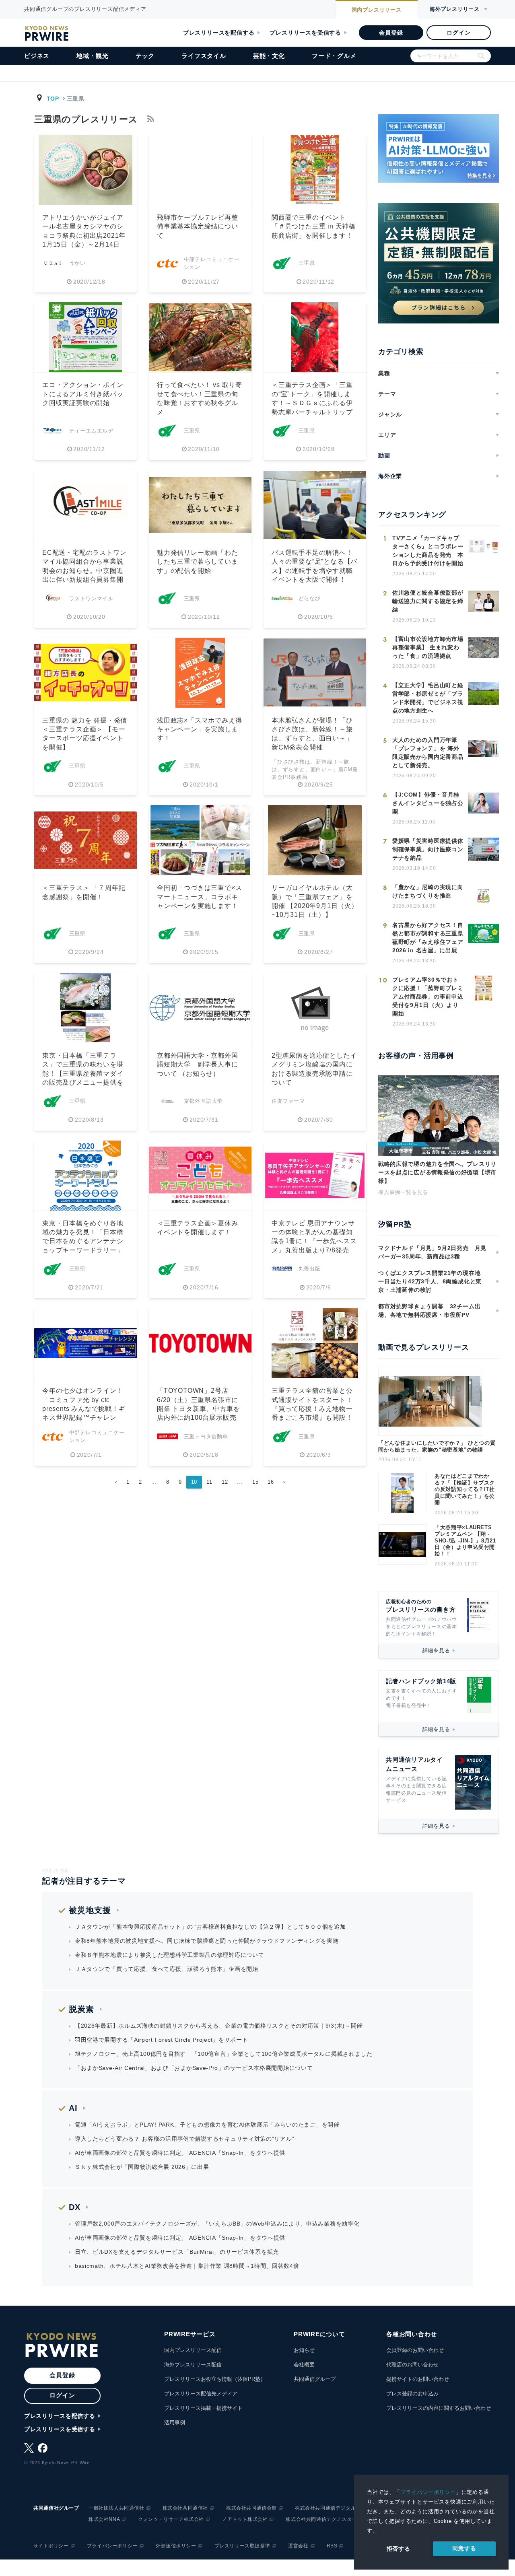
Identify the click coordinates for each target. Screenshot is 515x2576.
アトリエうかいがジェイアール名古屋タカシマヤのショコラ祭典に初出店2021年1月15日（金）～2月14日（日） (84, 236)
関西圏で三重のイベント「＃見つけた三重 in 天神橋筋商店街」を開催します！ (314, 227)
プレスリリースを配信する (219, 33)
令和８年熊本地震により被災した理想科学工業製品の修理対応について (169, 1955)
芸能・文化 (269, 56)
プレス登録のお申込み (412, 2394)
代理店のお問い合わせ (412, 2365)
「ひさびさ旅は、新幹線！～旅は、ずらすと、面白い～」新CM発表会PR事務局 (315, 769)
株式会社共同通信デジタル (325, 2508)
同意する (464, 2548)
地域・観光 (92, 56)
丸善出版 (310, 1269)
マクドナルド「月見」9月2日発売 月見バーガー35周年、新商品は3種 (432, 1252)
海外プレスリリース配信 (193, 2365)
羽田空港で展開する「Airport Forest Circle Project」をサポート (162, 2040)
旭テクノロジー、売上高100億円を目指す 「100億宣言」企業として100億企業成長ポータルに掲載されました (224, 2054)
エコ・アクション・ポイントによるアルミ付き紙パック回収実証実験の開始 (83, 394)
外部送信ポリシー (176, 2546)
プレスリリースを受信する (305, 33)
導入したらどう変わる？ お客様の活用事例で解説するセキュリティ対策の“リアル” (184, 2139)
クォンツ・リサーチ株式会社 (171, 2519)
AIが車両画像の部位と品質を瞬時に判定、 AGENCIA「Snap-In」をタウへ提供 (180, 2153)
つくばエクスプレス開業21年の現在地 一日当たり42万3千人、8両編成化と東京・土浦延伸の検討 (432, 1281)
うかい (77, 263)
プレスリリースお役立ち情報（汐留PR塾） (215, 2379)
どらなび (310, 598)
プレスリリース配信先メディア (201, 2394)
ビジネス (37, 56)
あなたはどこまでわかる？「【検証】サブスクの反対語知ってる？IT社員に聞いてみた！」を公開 (465, 1489)
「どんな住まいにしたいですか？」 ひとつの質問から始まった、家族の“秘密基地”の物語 (437, 1446)
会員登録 (391, 33)
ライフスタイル (204, 56)
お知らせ (304, 2350)
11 (209, 1482)
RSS (332, 2546)
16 (271, 1482)
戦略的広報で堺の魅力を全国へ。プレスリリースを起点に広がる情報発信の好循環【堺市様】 (437, 1172)
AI (73, 2108)
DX (75, 2207)
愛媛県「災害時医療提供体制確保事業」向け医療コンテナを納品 (428, 849)
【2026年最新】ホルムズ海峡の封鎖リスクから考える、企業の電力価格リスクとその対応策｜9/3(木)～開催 (219, 2026)
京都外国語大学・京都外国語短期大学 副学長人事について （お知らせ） (198, 1065)
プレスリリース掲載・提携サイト (203, 2408)
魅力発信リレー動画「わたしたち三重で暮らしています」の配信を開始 (198, 562)
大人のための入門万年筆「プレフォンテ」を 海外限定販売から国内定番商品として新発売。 (428, 753)
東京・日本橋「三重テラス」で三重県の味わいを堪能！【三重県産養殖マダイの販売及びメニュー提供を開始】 (83, 1074)
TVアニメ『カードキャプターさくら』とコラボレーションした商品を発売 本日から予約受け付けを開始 (428, 551)
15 (255, 1482)
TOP (53, 99)
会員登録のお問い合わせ (415, 2350)
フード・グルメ (334, 56)
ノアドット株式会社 (245, 2519)
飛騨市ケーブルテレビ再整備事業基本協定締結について (198, 227)
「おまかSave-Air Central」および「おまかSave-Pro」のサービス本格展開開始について (194, 2068)
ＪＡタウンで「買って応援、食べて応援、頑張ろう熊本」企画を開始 (167, 1969)
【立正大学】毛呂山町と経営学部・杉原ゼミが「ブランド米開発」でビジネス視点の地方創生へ (428, 698)
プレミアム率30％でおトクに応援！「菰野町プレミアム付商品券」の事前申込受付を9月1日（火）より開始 (428, 997)
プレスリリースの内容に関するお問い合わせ (439, 2408)
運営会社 (298, 2546)
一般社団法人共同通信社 (116, 2508)
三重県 (307, 263)
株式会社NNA (104, 2519)
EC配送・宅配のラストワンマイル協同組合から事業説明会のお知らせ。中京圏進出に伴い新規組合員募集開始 (84, 571)
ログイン (458, 33)
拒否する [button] (399, 2549)
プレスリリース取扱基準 (242, 2546)
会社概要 (304, 2365)
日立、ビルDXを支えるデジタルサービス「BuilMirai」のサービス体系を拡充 (177, 2252)
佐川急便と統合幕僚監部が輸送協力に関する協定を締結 (428, 601)
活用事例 (175, 2423)
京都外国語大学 (203, 1101)
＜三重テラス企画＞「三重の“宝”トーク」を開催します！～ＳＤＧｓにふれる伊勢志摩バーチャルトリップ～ (312, 403)
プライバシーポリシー (428, 2492)
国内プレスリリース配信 (193, 2350)
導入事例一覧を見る (403, 1192)
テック (145, 56)
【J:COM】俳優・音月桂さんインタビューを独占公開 (428, 803)
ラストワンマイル (91, 598)
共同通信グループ (315, 2379)
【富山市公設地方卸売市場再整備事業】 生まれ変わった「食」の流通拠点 (428, 647)
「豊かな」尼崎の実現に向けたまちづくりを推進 (428, 891)
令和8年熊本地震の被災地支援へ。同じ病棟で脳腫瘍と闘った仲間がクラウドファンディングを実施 (207, 1941)
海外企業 (390, 476)
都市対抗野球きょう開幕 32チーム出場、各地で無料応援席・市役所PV (429, 1311)
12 (225, 1482)
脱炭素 (81, 2009)
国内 (377, 10)
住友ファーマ (288, 1101)
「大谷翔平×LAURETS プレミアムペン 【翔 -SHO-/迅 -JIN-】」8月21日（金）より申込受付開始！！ (465, 1541)
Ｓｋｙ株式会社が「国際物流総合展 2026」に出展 (142, 2167)
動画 (384, 455)
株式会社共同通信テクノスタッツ (324, 2519)
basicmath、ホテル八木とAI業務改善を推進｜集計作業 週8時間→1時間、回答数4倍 (187, 2266)
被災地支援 (90, 1910)
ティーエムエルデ (91, 431)
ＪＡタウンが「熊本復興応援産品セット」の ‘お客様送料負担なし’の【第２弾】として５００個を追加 (210, 1927)
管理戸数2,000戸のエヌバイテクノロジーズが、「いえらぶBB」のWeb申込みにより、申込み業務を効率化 (217, 2224)
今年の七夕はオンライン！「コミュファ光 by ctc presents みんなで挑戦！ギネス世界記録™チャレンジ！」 (84, 1409)
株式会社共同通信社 (185, 2508)
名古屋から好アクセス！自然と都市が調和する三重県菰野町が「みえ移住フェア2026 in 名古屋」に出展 (428, 938)
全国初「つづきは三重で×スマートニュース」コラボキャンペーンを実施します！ (199, 897)
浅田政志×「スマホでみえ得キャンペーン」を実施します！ (199, 729)
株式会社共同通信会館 (251, 2508)
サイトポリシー (51, 2546)
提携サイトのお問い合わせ (418, 2379)
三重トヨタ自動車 (206, 1436)
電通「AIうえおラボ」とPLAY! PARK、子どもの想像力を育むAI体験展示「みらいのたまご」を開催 (207, 2125)
